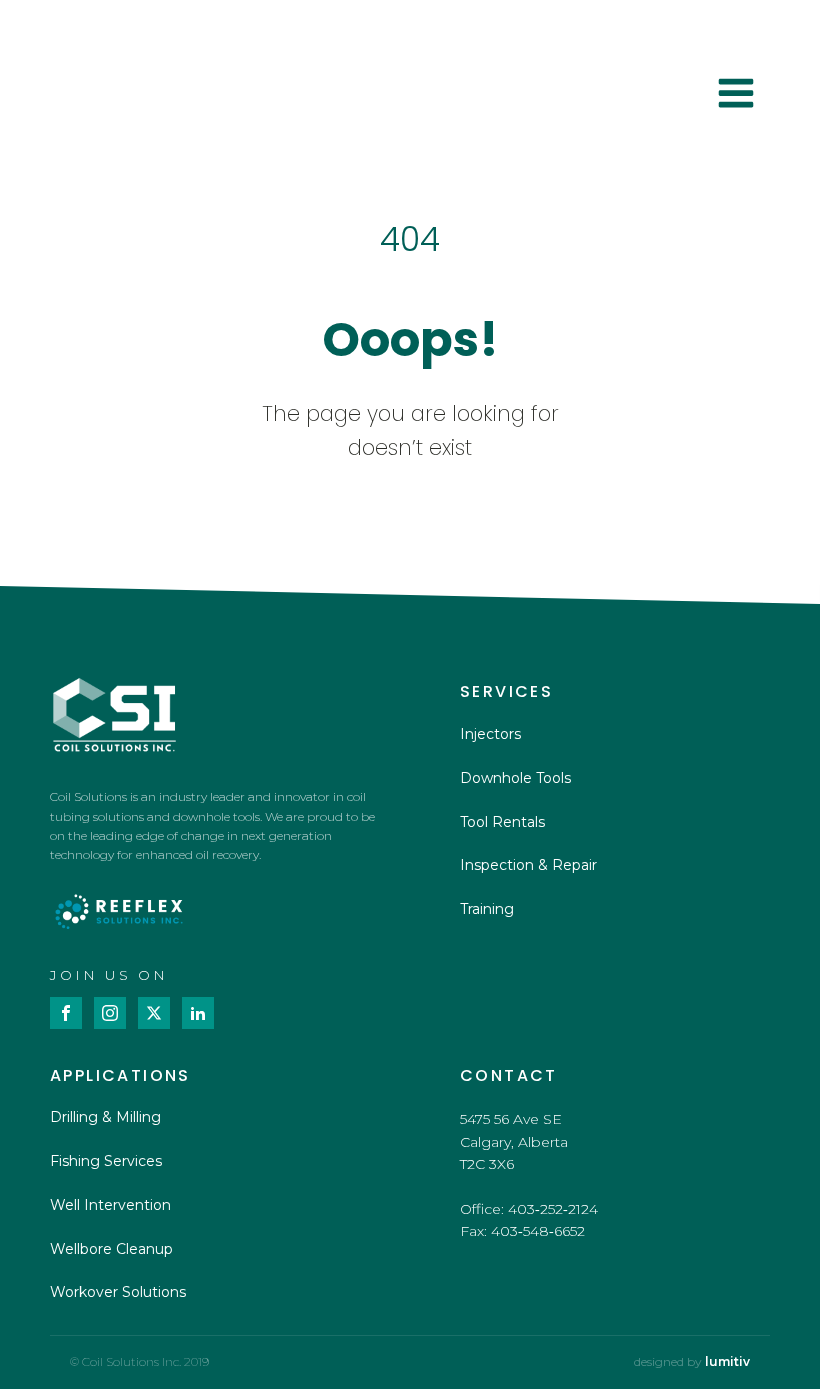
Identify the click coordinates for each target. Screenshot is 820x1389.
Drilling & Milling (105, 1117)
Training (487, 909)
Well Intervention (110, 1205)
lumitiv (727, 1362)
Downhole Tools (515, 778)
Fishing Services (106, 1161)
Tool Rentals (502, 822)
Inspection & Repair (528, 865)
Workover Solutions (118, 1292)
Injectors (490, 734)
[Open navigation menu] (736, 95)
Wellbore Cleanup (111, 1249)
